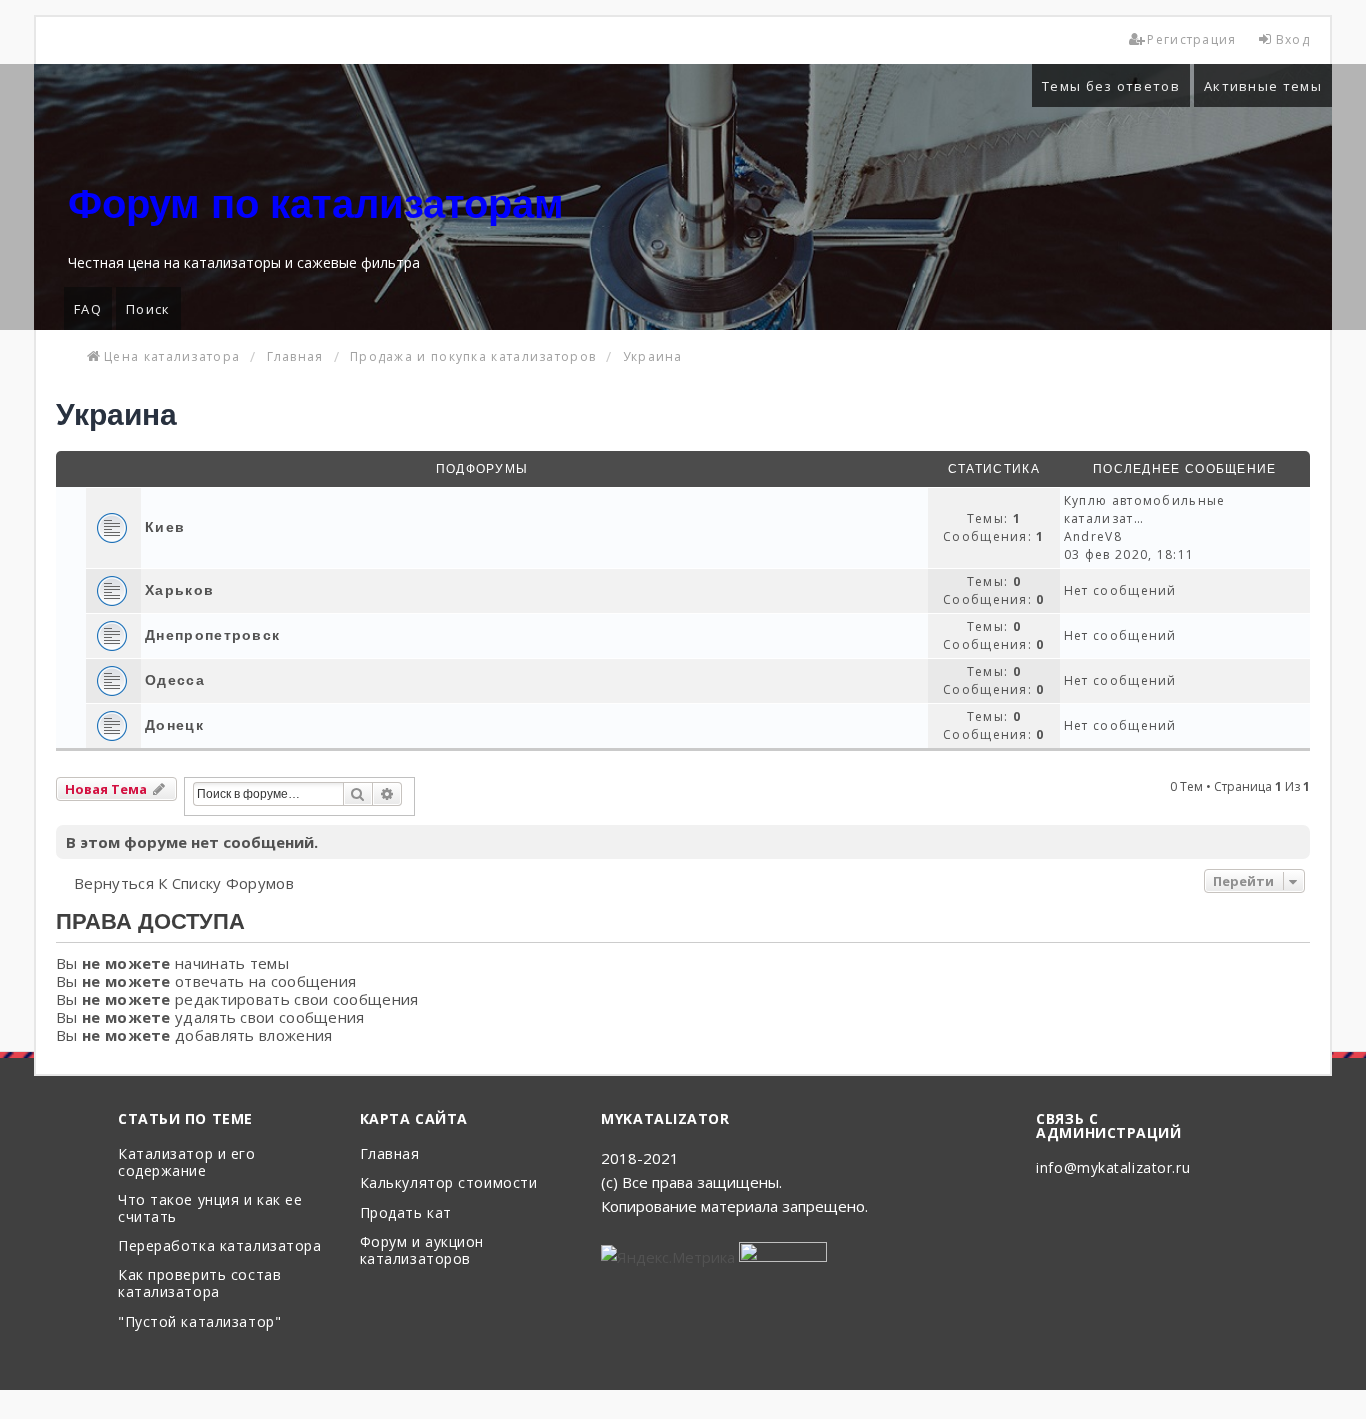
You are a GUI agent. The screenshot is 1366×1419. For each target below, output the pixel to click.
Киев (165, 527)
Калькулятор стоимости (449, 1183)
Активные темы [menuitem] (1263, 86)
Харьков (179, 590)
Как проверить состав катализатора (199, 1284)
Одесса (175, 680)
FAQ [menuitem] (88, 309)
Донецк (174, 725)
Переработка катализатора (219, 1246)
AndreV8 (1093, 536)
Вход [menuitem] (1293, 39)
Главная (390, 1154)
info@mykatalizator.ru (1113, 1168)
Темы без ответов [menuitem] (1111, 86)
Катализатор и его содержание (187, 1163)
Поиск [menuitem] (148, 309)
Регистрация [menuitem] (1191, 39)
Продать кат (406, 1213)
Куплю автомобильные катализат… (1145, 509)
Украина (116, 414)
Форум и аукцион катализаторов (422, 1251)
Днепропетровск (212, 635)
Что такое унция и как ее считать (210, 1209)
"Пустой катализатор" (199, 1322)
